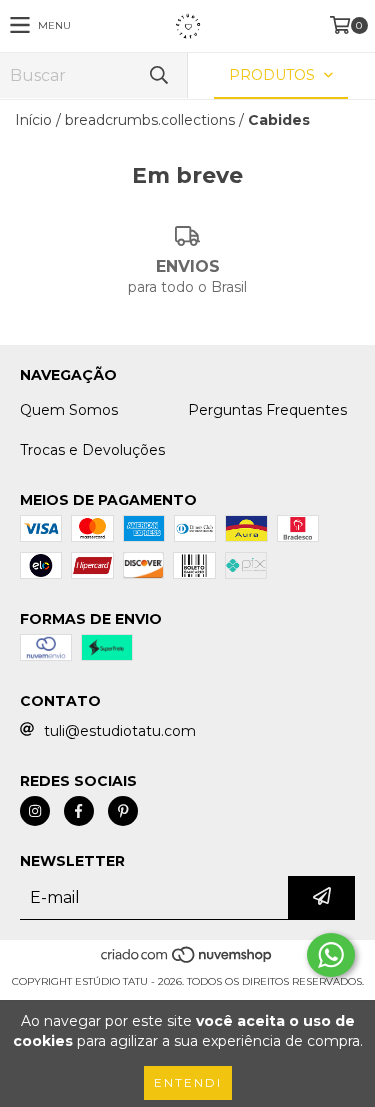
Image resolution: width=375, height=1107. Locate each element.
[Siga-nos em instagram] (35, 811)
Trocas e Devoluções (92, 450)
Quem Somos (69, 410)
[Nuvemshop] (187, 961)
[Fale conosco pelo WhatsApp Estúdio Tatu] (331, 955)
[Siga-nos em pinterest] (123, 811)
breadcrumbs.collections (150, 120)
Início (33, 120)
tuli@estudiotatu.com (120, 731)
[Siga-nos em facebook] (79, 811)
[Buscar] (158, 75)
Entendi (188, 1082)
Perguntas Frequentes (267, 410)
